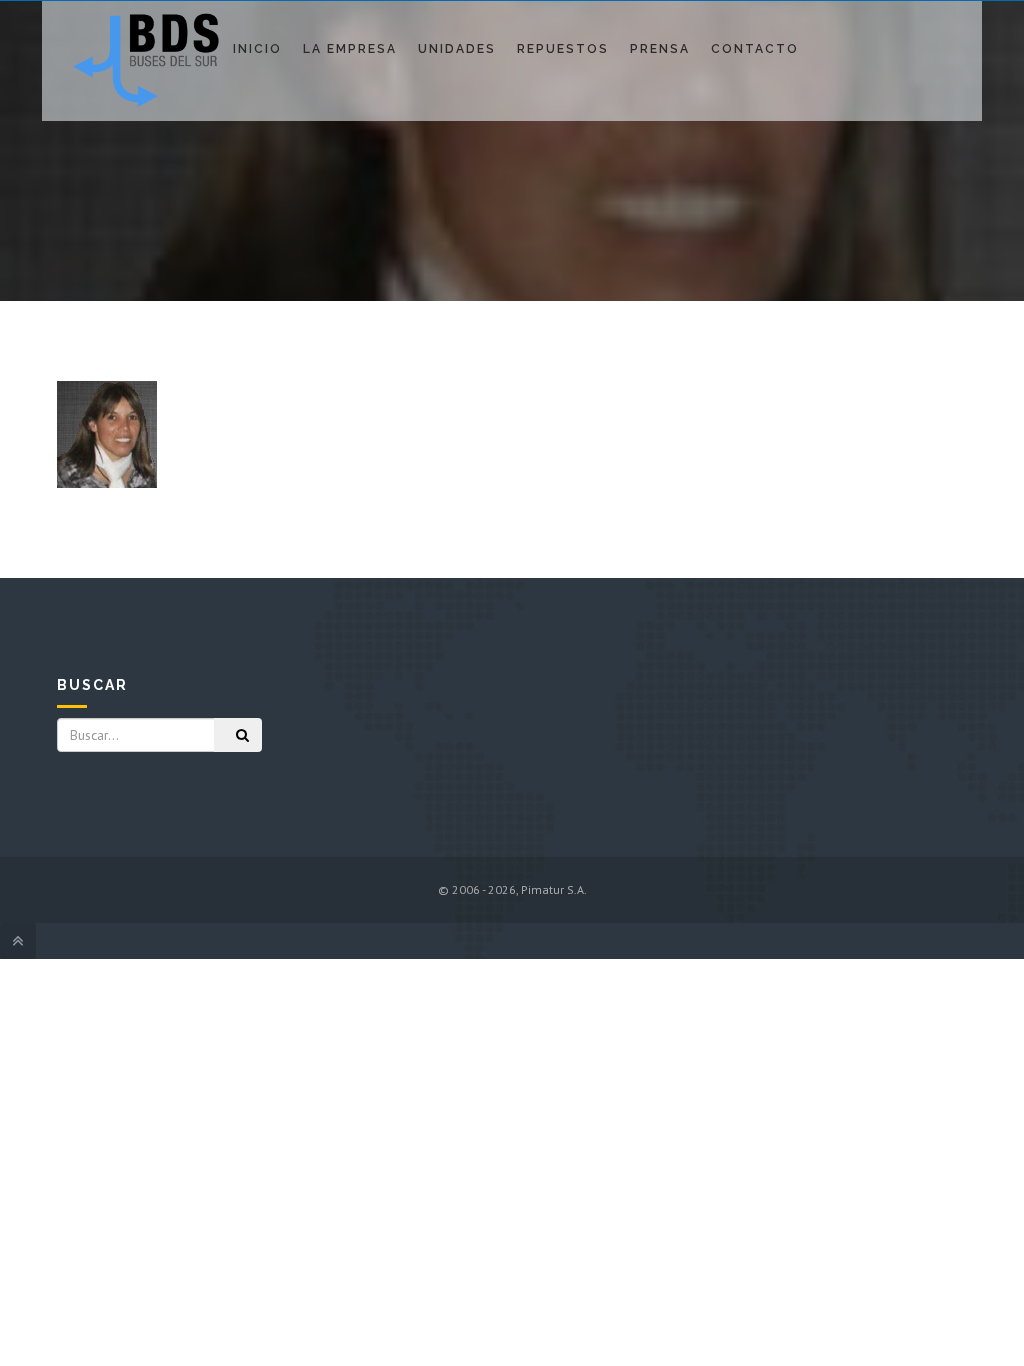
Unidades (457, 49)
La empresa (350, 49)
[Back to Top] (18, 941)
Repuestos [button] (563, 49)
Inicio (257, 49)
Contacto (755, 49)
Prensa (660, 49)
